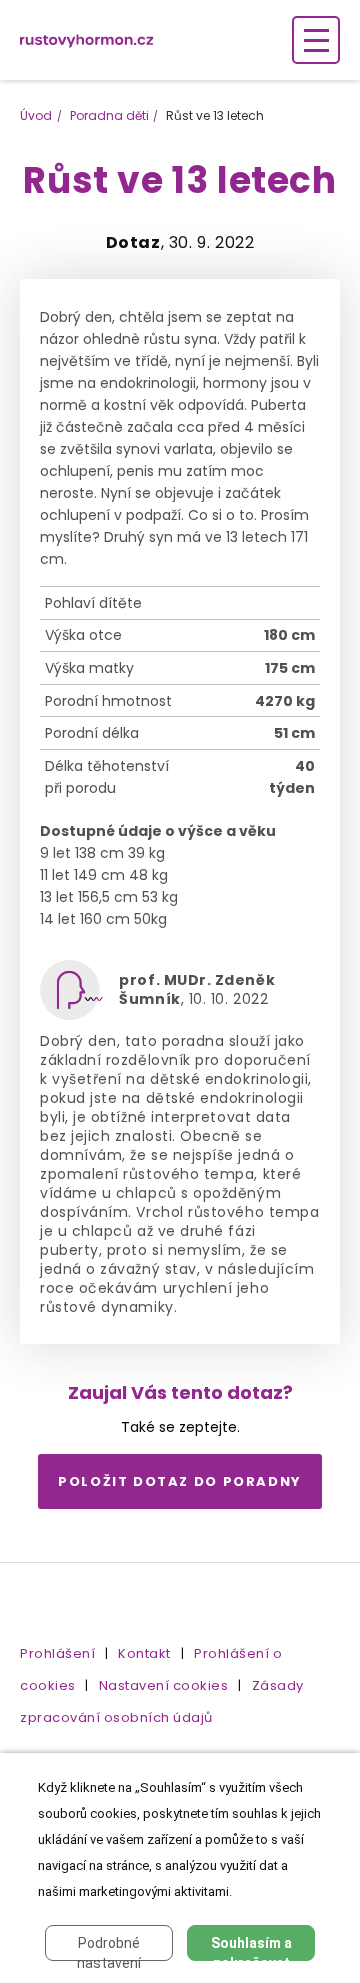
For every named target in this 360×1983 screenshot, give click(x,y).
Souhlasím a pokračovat (251, 1948)
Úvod (36, 115)
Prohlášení (57, 1653)
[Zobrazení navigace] (316, 40)
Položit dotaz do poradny (180, 1481)
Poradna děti (109, 115)
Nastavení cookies (164, 1685)
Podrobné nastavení (109, 1948)
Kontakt (144, 1653)
